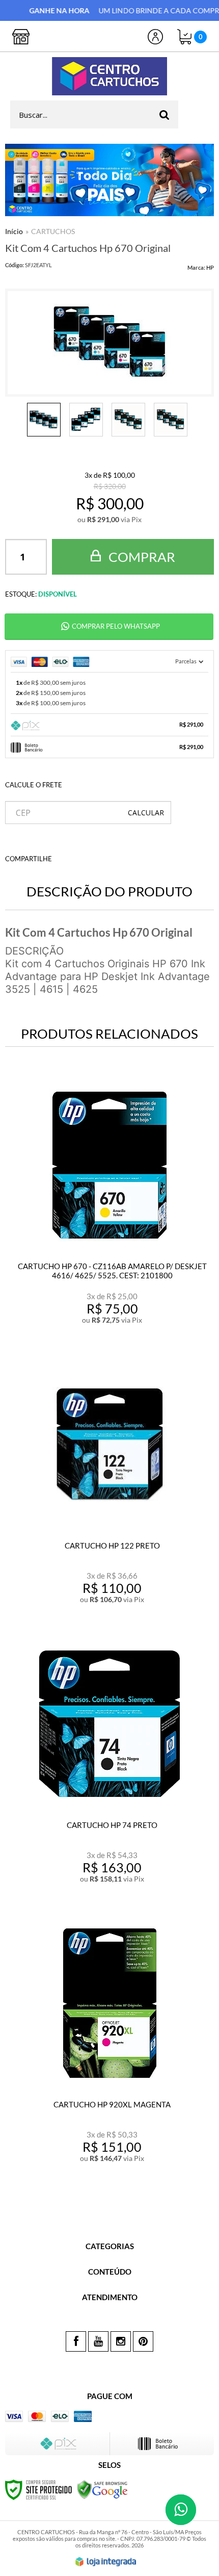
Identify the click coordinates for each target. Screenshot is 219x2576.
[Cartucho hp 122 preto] (109, 1488)
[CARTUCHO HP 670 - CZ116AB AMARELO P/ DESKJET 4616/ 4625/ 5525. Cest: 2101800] (109, 1208)
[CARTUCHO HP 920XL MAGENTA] (109, 2046)
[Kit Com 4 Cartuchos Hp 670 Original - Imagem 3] (128, 420)
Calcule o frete (34, 785)
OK (146, 813)
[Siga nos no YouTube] (98, 2341)
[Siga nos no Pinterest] (143, 2341)
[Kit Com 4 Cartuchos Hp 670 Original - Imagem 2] (86, 420)
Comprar (141, 557)
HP (210, 267)
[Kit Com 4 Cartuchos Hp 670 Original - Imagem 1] (44, 420)
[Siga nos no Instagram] (121, 2341)
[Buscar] (164, 114)
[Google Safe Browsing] (102, 2489)
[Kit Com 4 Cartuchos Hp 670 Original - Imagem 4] (171, 420)
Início (14, 231)
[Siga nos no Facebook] (76, 2341)
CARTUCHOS (53, 231)
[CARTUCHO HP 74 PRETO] (109, 1767)
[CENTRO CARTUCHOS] (109, 76)
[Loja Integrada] (106, 2562)
